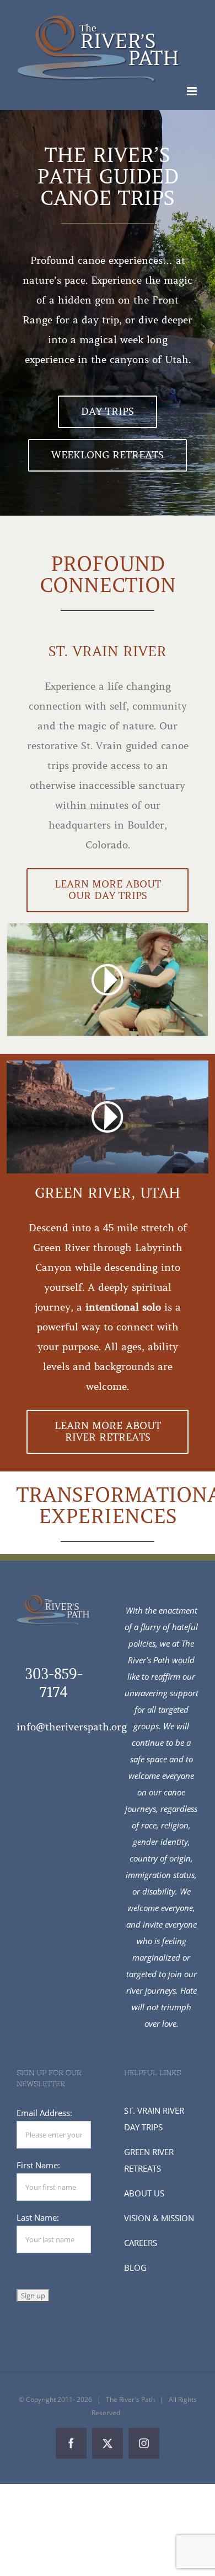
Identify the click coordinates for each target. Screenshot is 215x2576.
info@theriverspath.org (72, 1727)
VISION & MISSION (159, 2218)
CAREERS (141, 2243)
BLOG (135, 2267)
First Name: (38, 2165)
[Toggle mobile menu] (193, 91)
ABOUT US (144, 2193)
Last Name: (38, 2217)
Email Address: (44, 2113)
